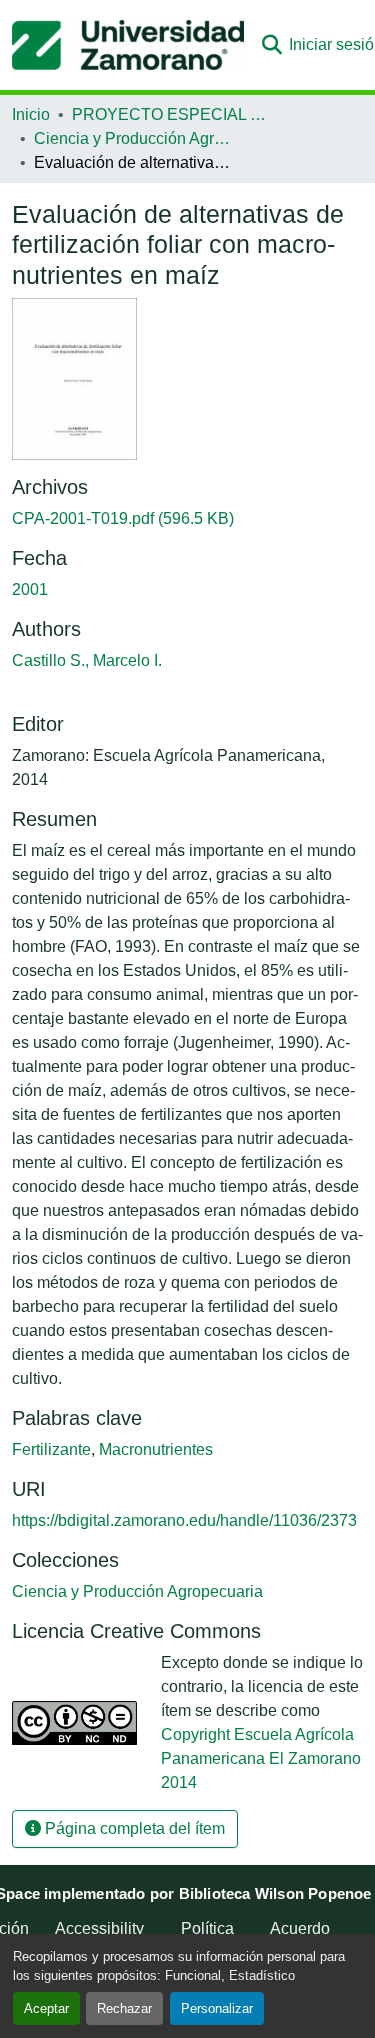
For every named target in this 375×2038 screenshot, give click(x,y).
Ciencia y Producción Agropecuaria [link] (134, 138)
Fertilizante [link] (51, 1449)
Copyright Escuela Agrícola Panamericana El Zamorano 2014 (261, 1758)
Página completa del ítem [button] (133, 1828)
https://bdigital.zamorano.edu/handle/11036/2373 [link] (184, 1520)
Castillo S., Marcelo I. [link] (87, 660)
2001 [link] (30, 589)
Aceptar (46, 2008)
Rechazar (124, 2008)
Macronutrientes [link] (156, 1449)
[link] (187, 519)
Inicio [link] (31, 114)
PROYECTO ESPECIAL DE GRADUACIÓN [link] (172, 114)
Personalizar (217, 2008)
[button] (128, 45)
